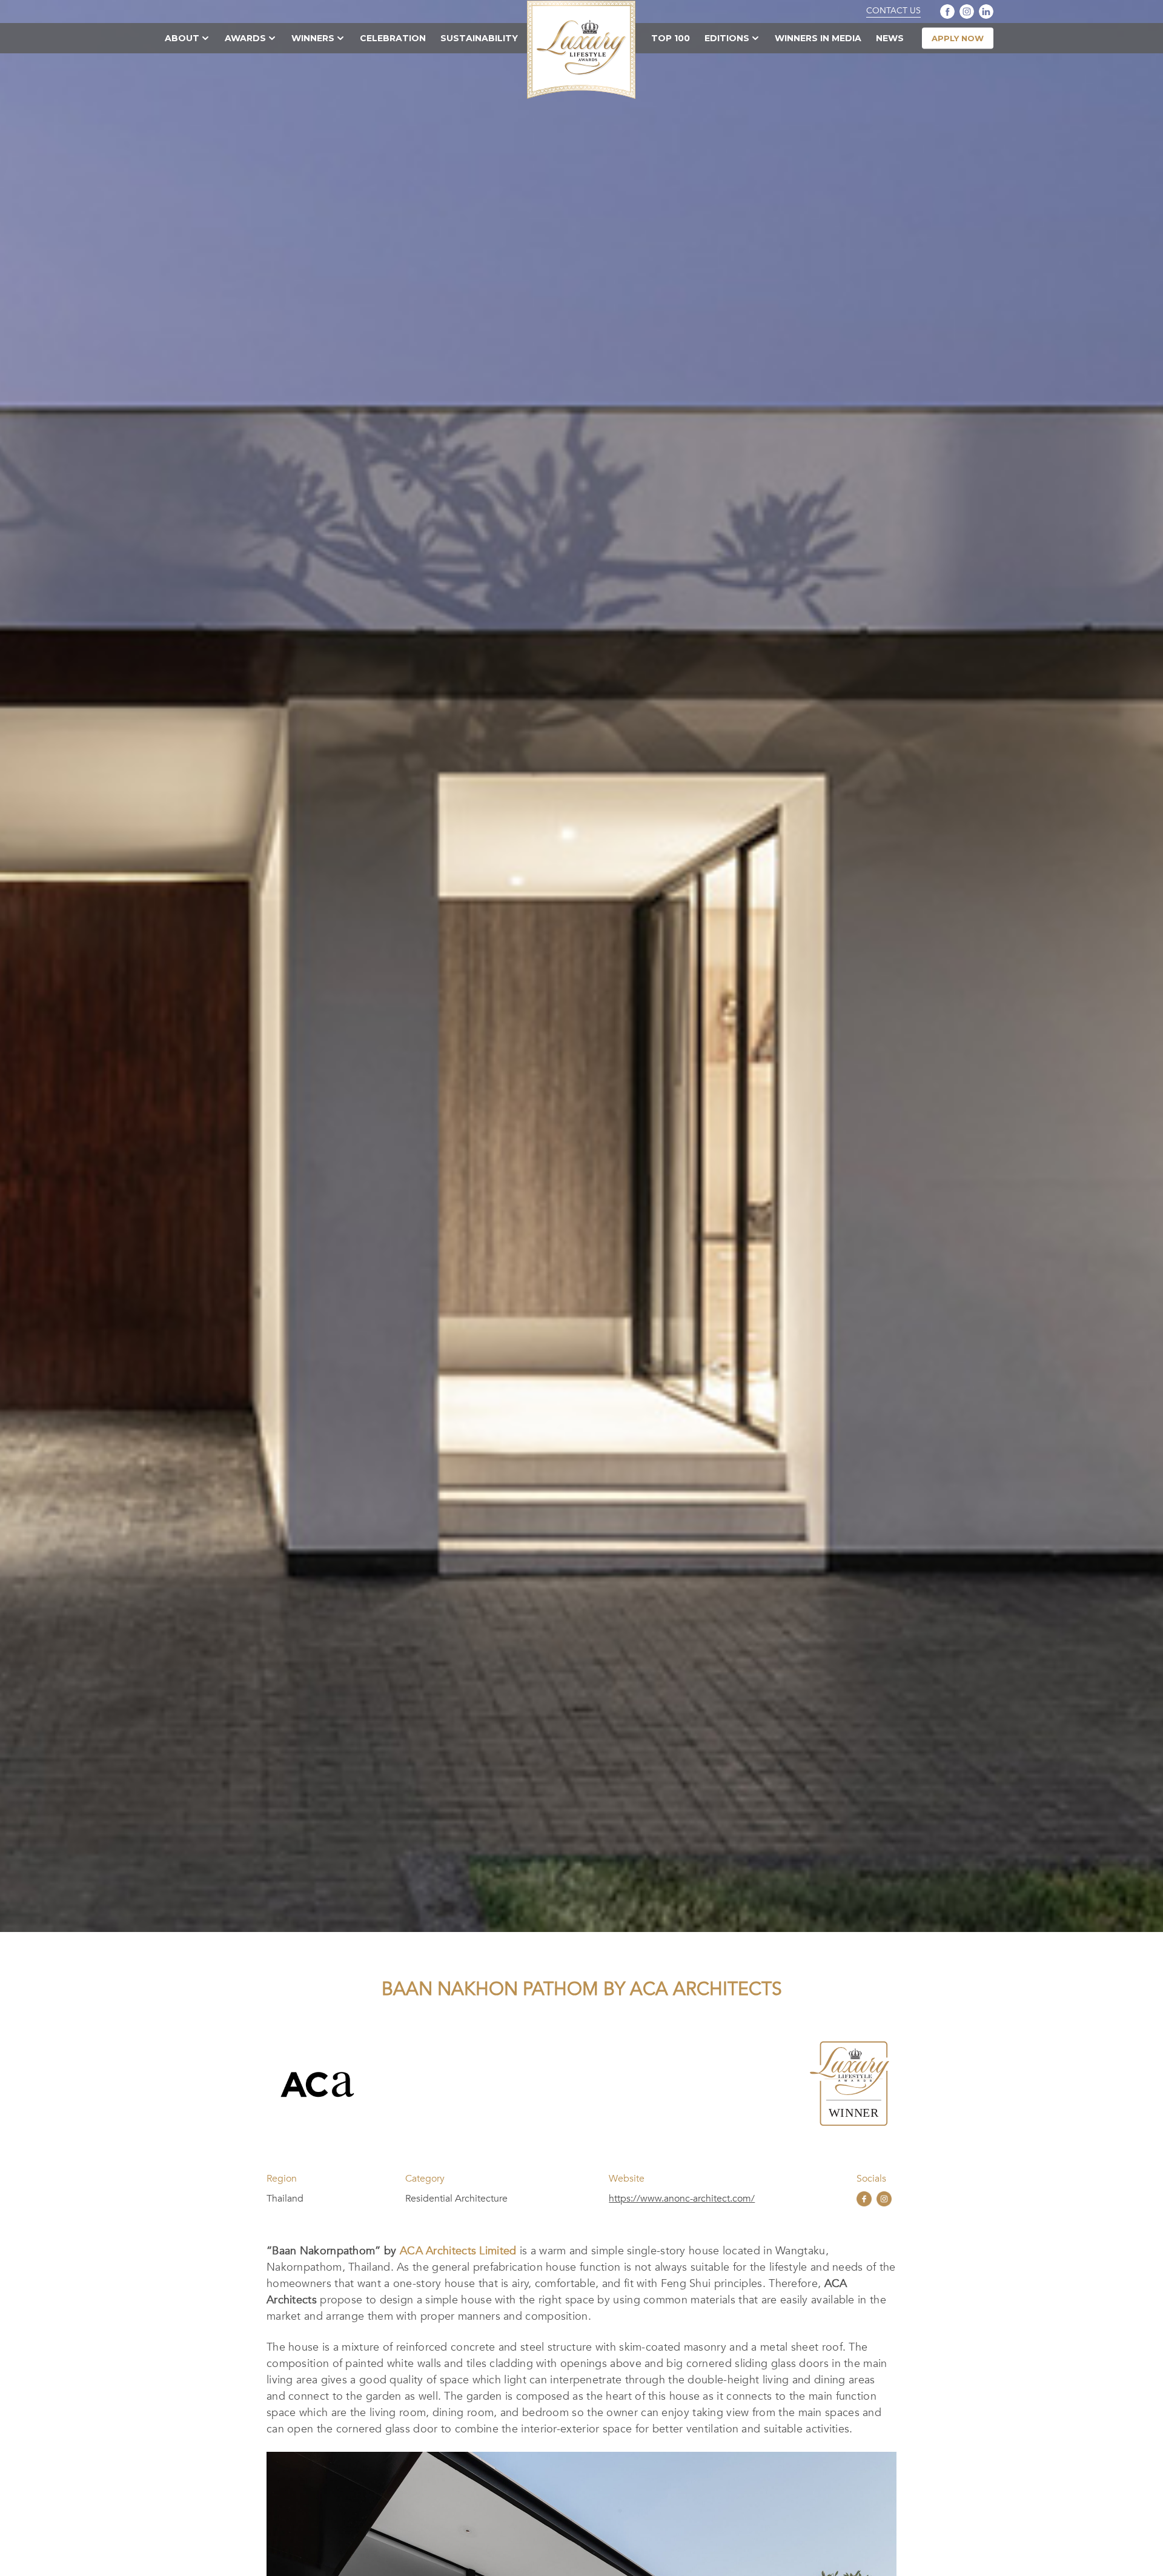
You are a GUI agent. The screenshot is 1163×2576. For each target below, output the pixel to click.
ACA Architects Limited (458, 2251)
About (182, 38)
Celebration (393, 38)
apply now (958, 38)
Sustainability (479, 38)
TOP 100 (671, 38)
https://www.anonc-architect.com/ (682, 2199)
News (890, 38)
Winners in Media (818, 38)
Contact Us (893, 11)
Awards (245, 38)
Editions (727, 38)
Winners (313, 38)
